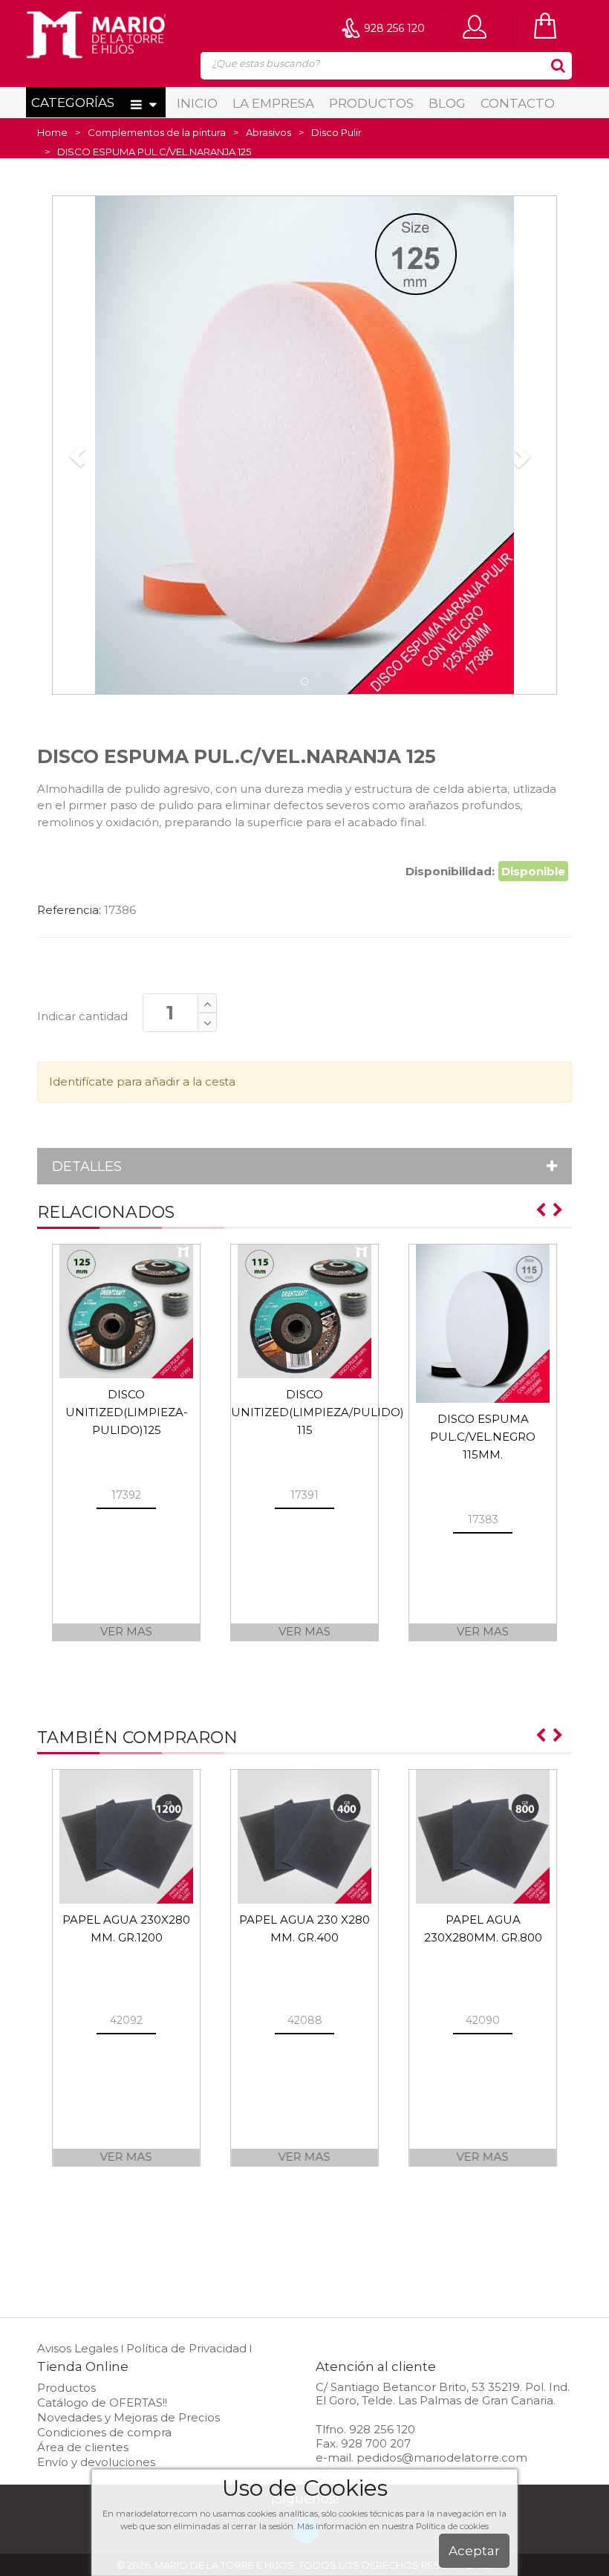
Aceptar (474, 2551)
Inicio (197, 103)
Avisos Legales (78, 2348)
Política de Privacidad (186, 2348)
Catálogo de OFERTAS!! (102, 2403)
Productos (371, 103)
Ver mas (126, 1631)
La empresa (273, 103)
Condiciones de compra (104, 2432)
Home (52, 132)
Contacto (518, 103)
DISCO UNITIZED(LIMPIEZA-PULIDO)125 (127, 1412)
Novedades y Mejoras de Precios (128, 2417)
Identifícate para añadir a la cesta (142, 1081)
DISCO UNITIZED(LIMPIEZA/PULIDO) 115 (317, 1412)
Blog (447, 103)
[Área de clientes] (478, 26)
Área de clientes (83, 2447)
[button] (77, 456)
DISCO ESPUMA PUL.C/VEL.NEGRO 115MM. (483, 1437)
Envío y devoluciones (96, 2462)
